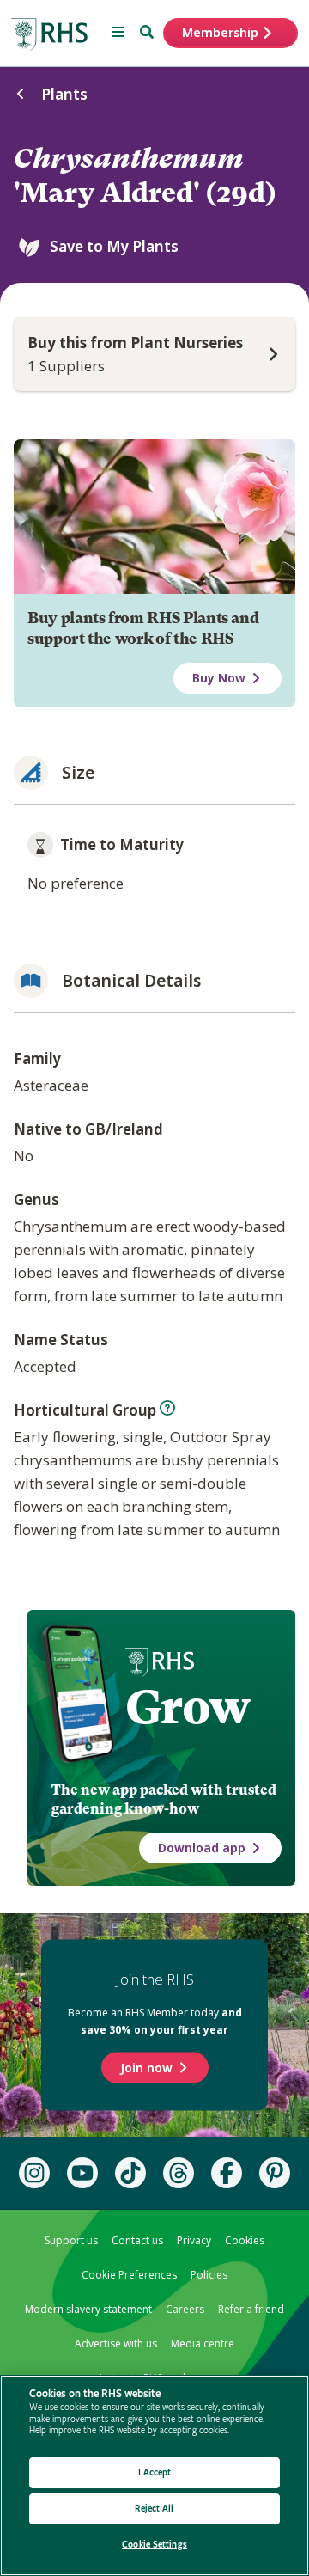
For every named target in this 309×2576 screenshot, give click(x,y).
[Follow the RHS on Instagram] (34, 2173)
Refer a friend (251, 2309)
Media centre (203, 2343)
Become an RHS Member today (155, 2021)
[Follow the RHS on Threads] (179, 2173)
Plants (64, 94)
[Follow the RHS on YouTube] (82, 2173)
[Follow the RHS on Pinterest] (275, 2173)
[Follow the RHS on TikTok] (130, 2173)
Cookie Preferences (129, 2275)
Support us (71, 2240)
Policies (209, 2275)
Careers (185, 2309)
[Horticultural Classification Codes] (167, 1408)
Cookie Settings (154, 2545)
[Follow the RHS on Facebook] (227, 2173)
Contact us (137, 2240)
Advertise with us (116, 2343)
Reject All (154, 2509)
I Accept (155, 2472)
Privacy (194, 2240)
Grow (188, 1707)
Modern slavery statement (88, 2309)
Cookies (245, 2240)
